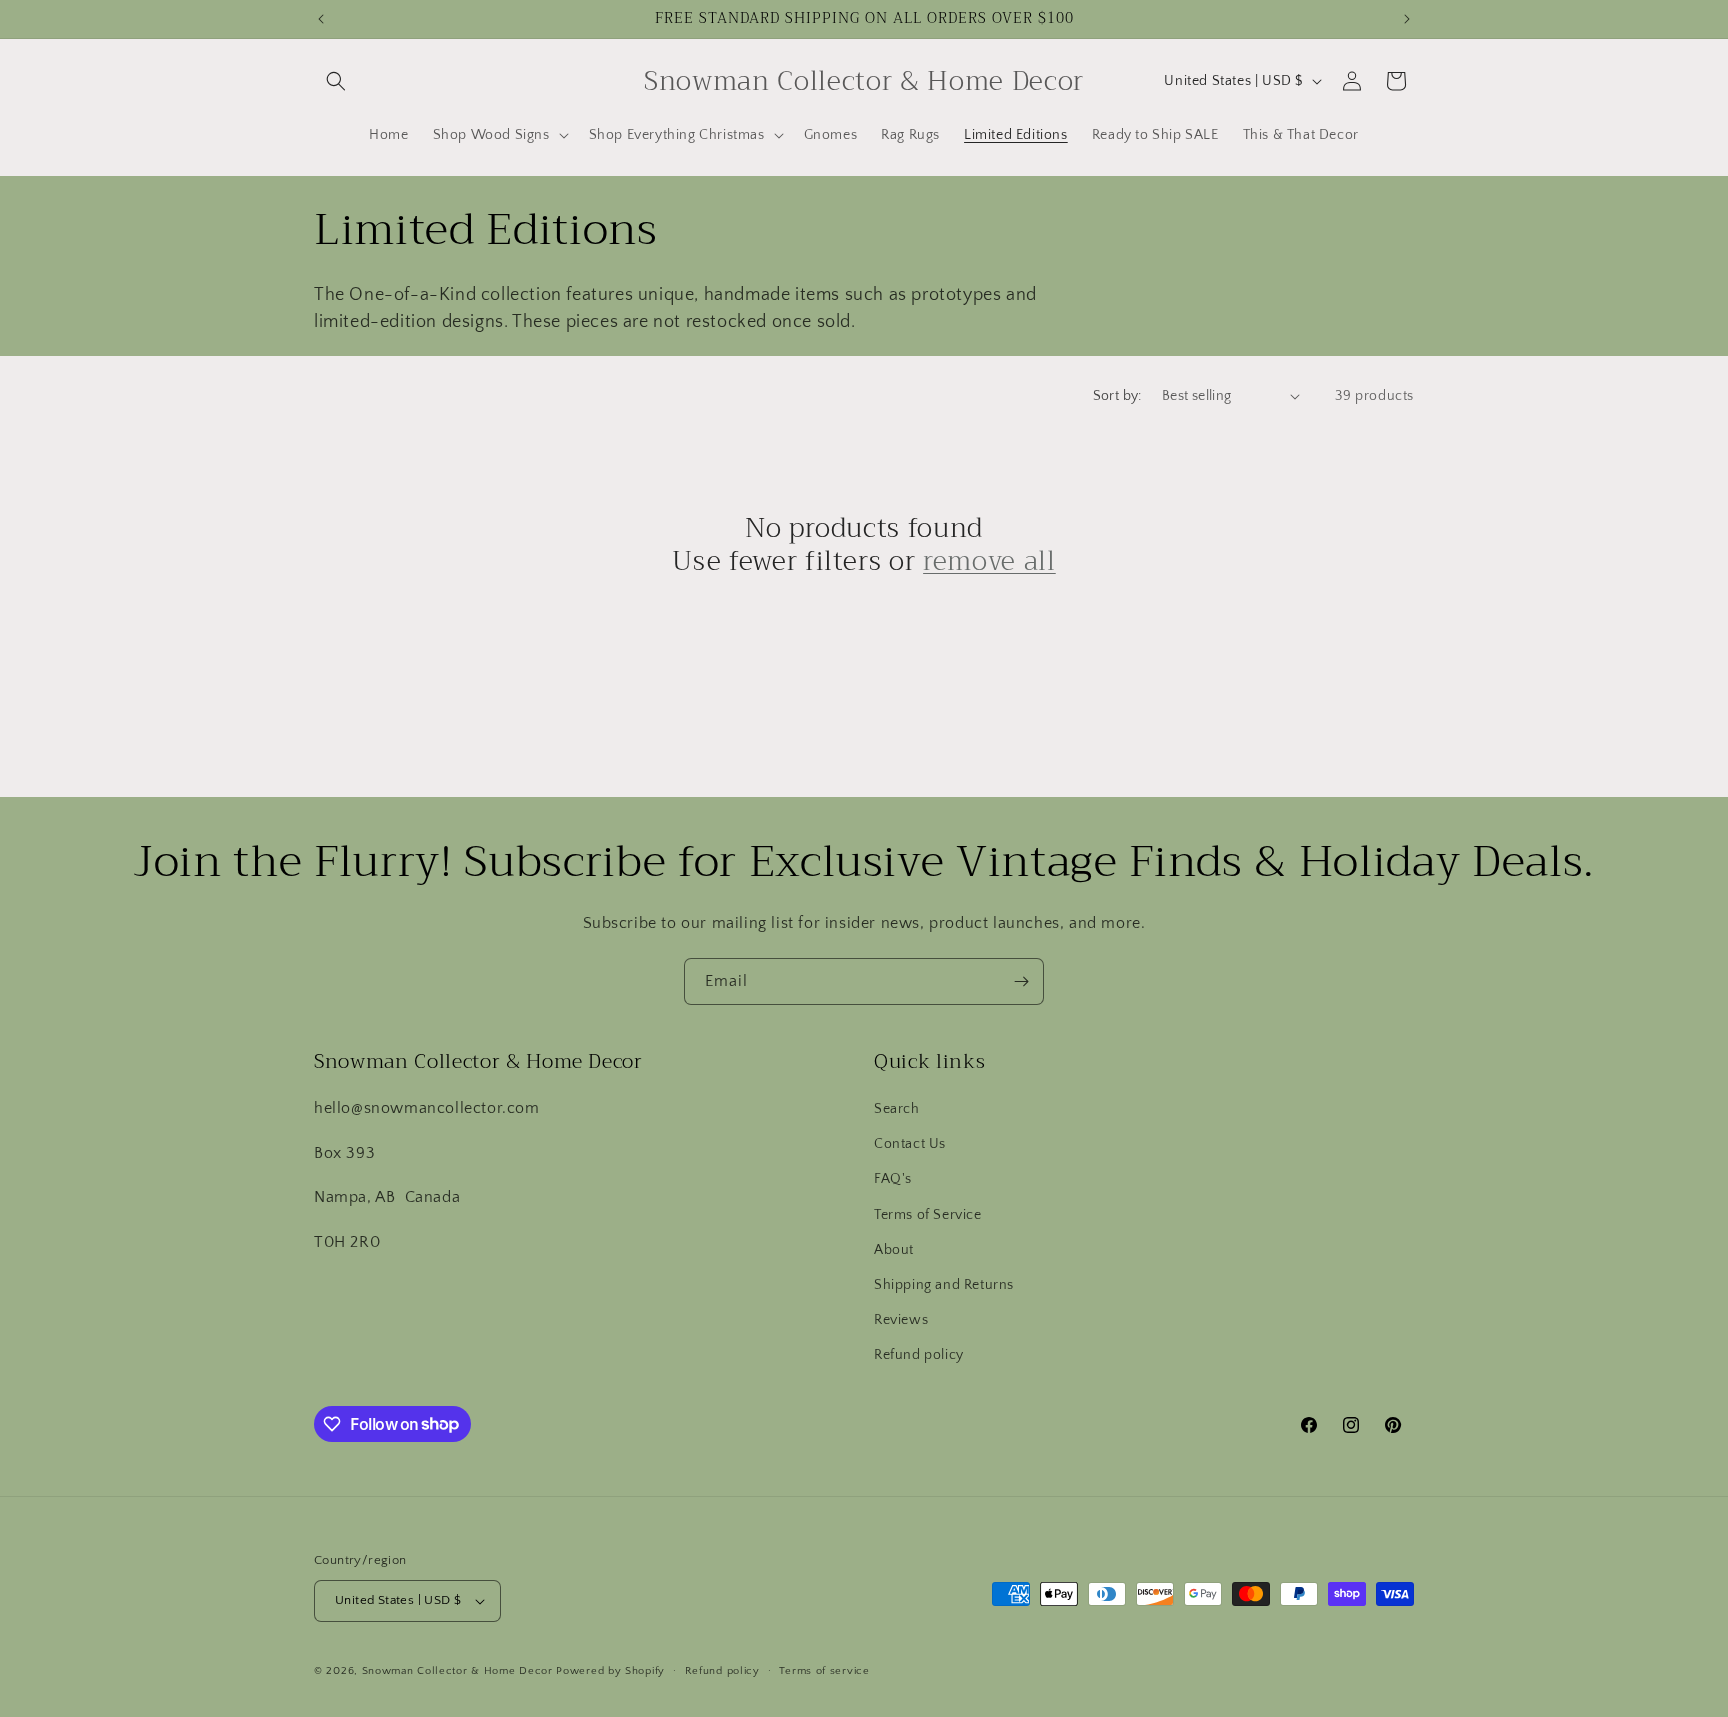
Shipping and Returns (944, 1285)
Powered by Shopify (610, 1671)
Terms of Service (928, 1215)
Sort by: (1117, 396)
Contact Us (910, 1144)
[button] (336, 81)
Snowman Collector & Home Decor (457, 1671)
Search (897, 1109)
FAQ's (893, 1179)
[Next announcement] (1407, 19)
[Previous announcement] (321, 19)
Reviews (901, 1320)
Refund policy (919, 1355)
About (894, 1250)
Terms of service (824, 1671)
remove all (989, 562)
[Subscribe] (1021, 981)
